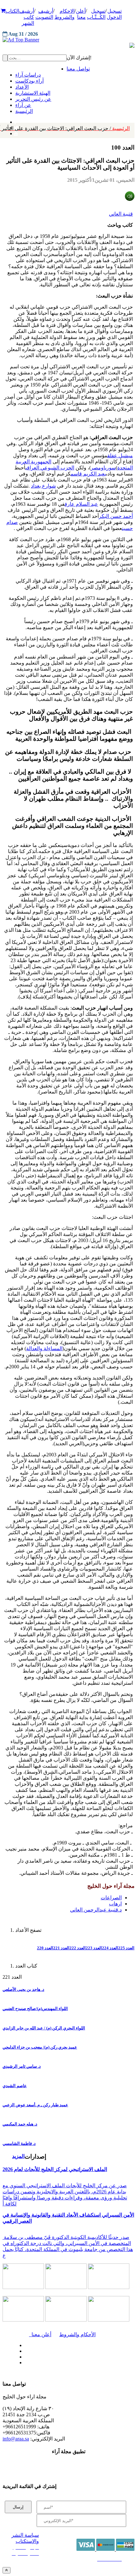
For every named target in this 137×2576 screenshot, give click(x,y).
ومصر (97, 468)
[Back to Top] (7, 2570)
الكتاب (12, 11)
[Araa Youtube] (16, 132)
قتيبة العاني (121, 214)
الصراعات (111, 1898)
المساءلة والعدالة (44, 1348)
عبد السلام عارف (81, 504)
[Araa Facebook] (24, 2344)
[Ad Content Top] (68, 40)
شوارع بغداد (43, 486)
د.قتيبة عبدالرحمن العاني (96, 1910)
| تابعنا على (46, 2363)
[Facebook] (15, 121)
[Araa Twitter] (24, 2350)
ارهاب (115, 1904)
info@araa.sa (16, 2439)
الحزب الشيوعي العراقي (50, 468)
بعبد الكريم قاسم (88, 474)
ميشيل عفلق (120, 456)
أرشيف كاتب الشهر (27, 17)
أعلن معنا (40, 2334)
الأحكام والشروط (77, 2334)
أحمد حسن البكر (116, 516)
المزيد (18, 2156)
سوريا (110, 468)
